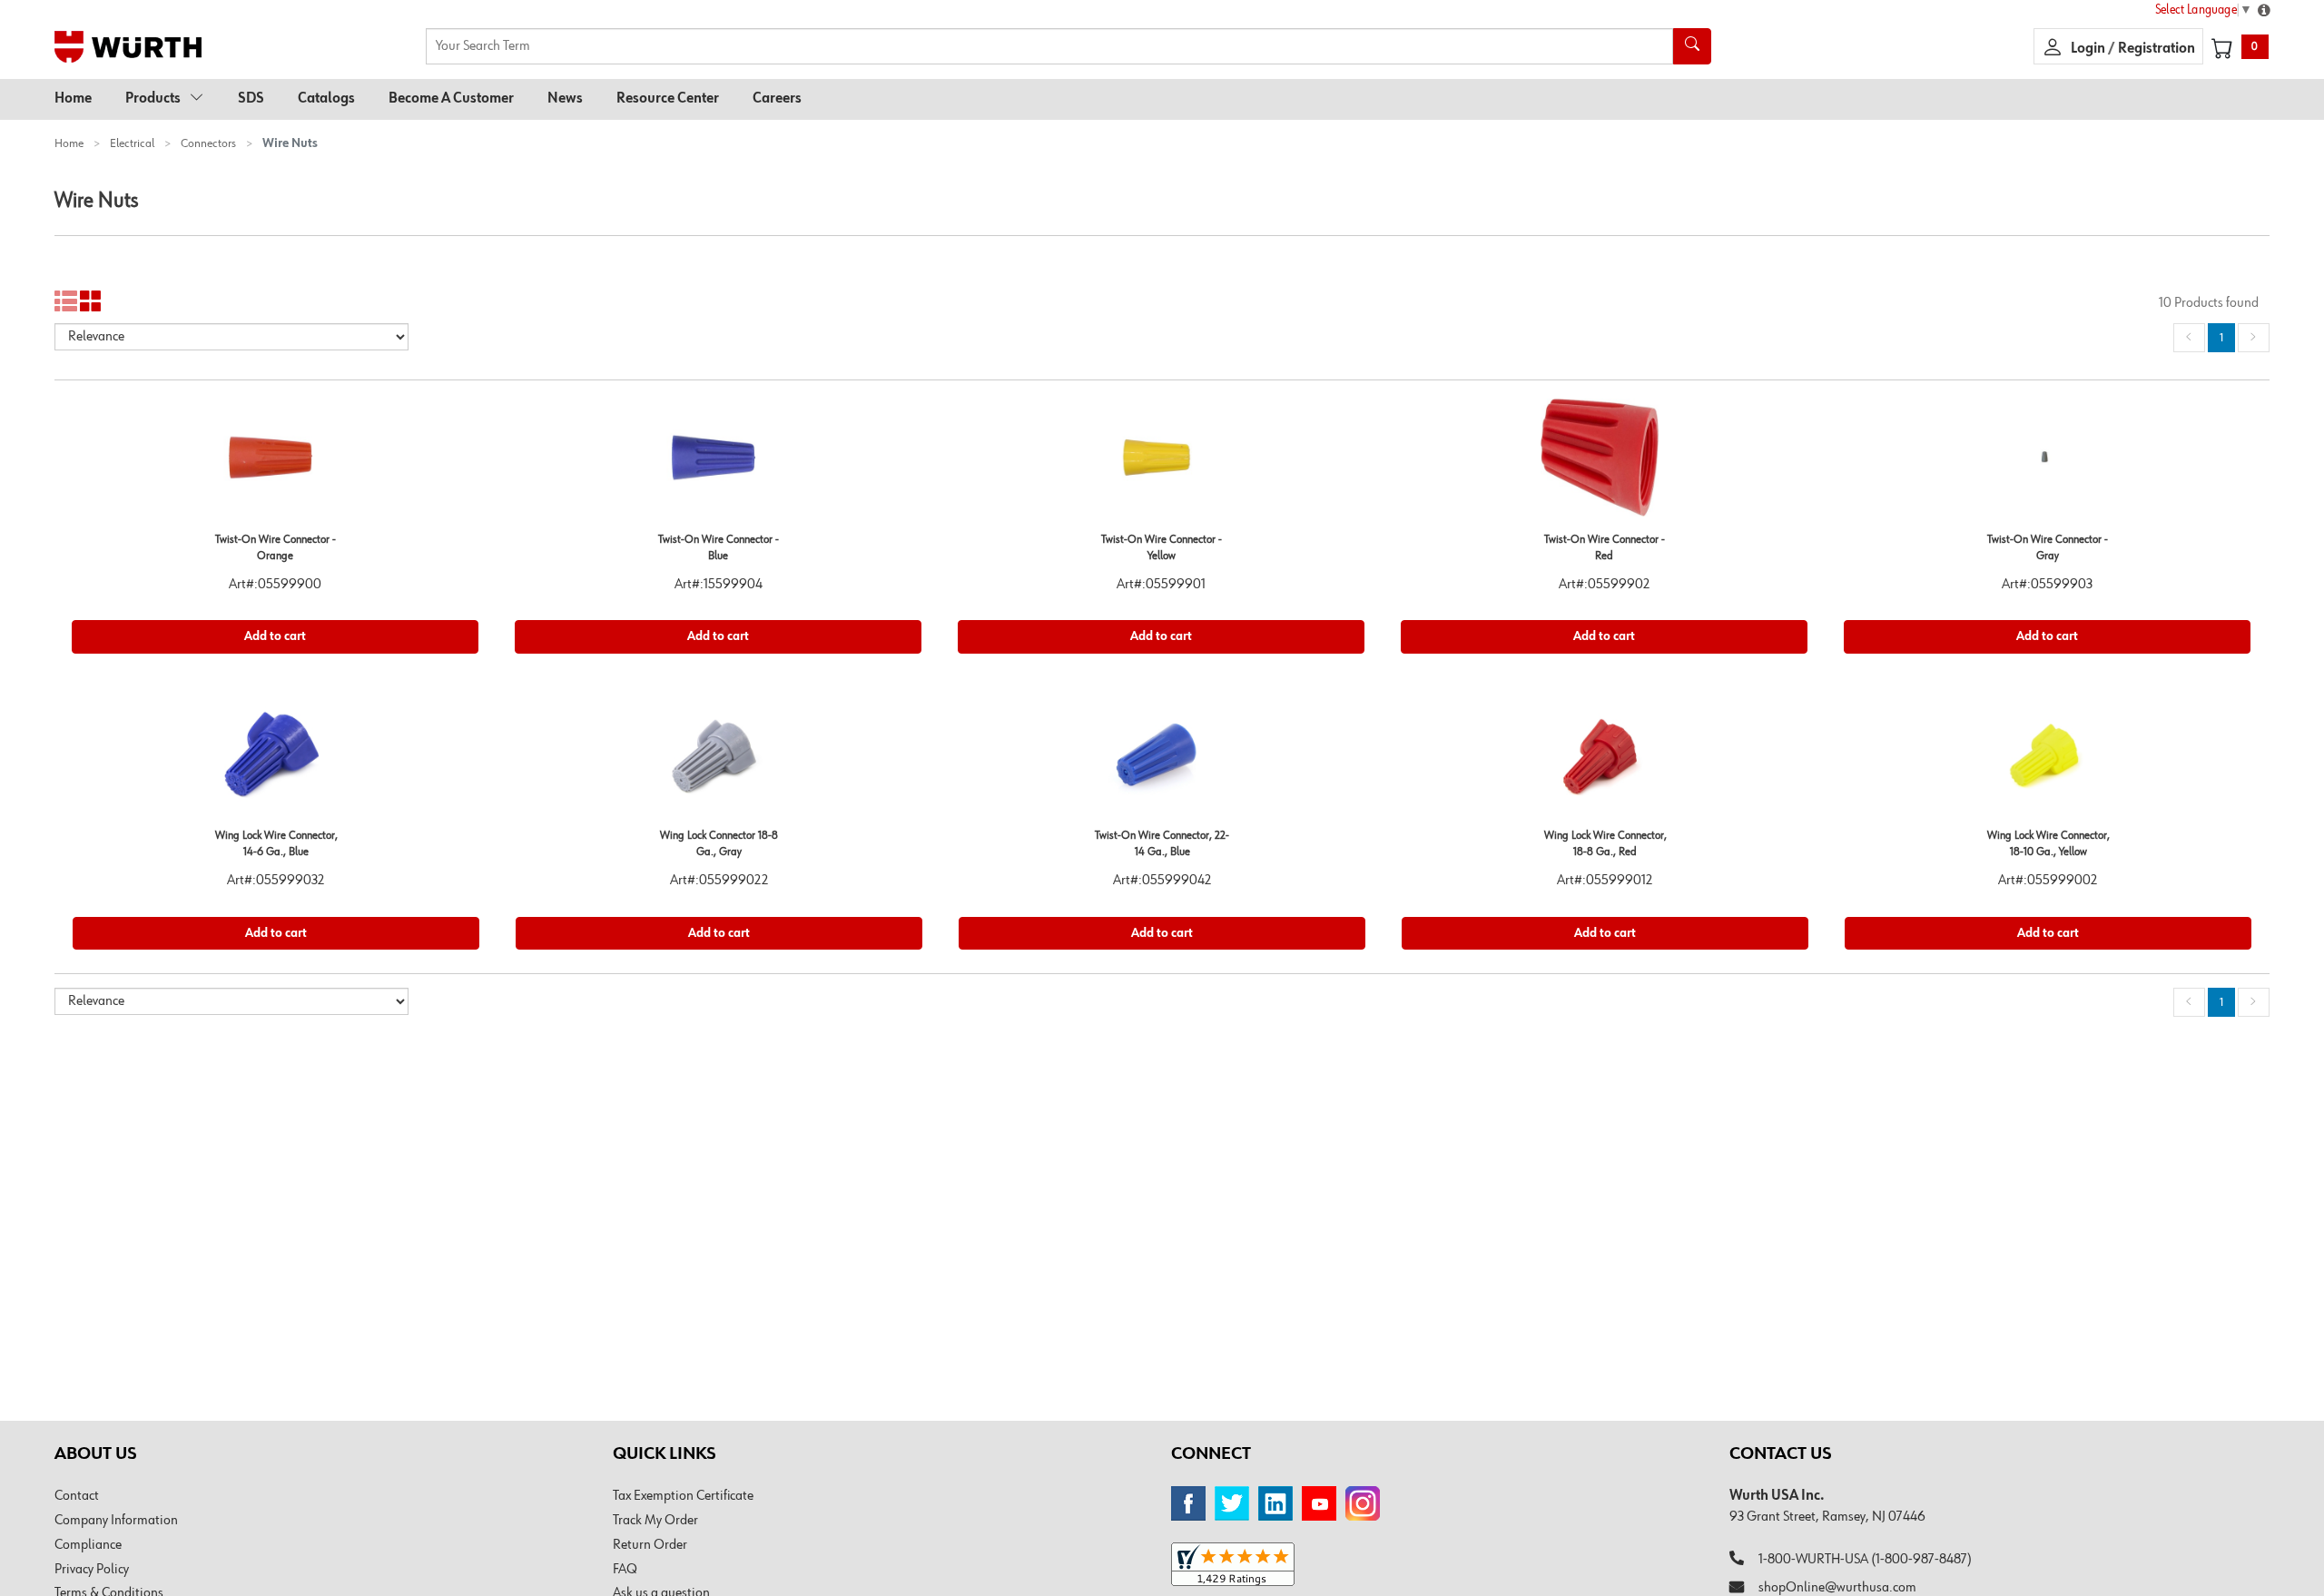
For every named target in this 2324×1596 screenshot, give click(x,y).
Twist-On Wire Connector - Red (1605, 548)
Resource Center (668, 99)
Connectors (208, 143)
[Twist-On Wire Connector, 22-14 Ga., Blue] (1162, 760)
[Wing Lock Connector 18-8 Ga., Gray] (719, 760)
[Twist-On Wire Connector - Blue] (718, 464)
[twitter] (1232, 1503)
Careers (777, 99)
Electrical (132, 143)
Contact (77, 1496)
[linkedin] (1275, 1503)
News (565, 99)
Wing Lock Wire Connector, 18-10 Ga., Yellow (2048, 844)
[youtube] (1319, 1503)
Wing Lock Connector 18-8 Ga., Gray (719, 844)
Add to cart (275, 636)
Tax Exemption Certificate (683, 1496)
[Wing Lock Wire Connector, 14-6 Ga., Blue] (276, 760)
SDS (251, 99)
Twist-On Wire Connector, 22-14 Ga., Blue (1162, 844)
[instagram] (1363, 1503)
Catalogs (326, 99)
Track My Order (655, 1521)
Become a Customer (451, 99)
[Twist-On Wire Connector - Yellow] (1161, 464)
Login (2089, 49)
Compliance (88, 1545)
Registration (2157, 49)
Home (73, 99)
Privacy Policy (92, 1570)
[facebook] (1188, 1503)
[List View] (66, 302)
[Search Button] (1692, 46)
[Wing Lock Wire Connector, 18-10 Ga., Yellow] (2048, 760)
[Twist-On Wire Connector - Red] (1604, 464)
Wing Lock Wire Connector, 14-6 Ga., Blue (276, 844)
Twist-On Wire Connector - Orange (276, 548)
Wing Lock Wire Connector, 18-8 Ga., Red (1605, 844)
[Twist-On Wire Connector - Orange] (275, 464)
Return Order (650, 1545)
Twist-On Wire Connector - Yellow (1162, 548)
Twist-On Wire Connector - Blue (719, 548)
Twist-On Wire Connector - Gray (2048, 548)
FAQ (625, 1570)
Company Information (116, 1521)
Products (153, 99)
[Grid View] (91, 302)
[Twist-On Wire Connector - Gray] (2047, 464)
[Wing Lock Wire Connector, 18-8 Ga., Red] (1605, 760)
